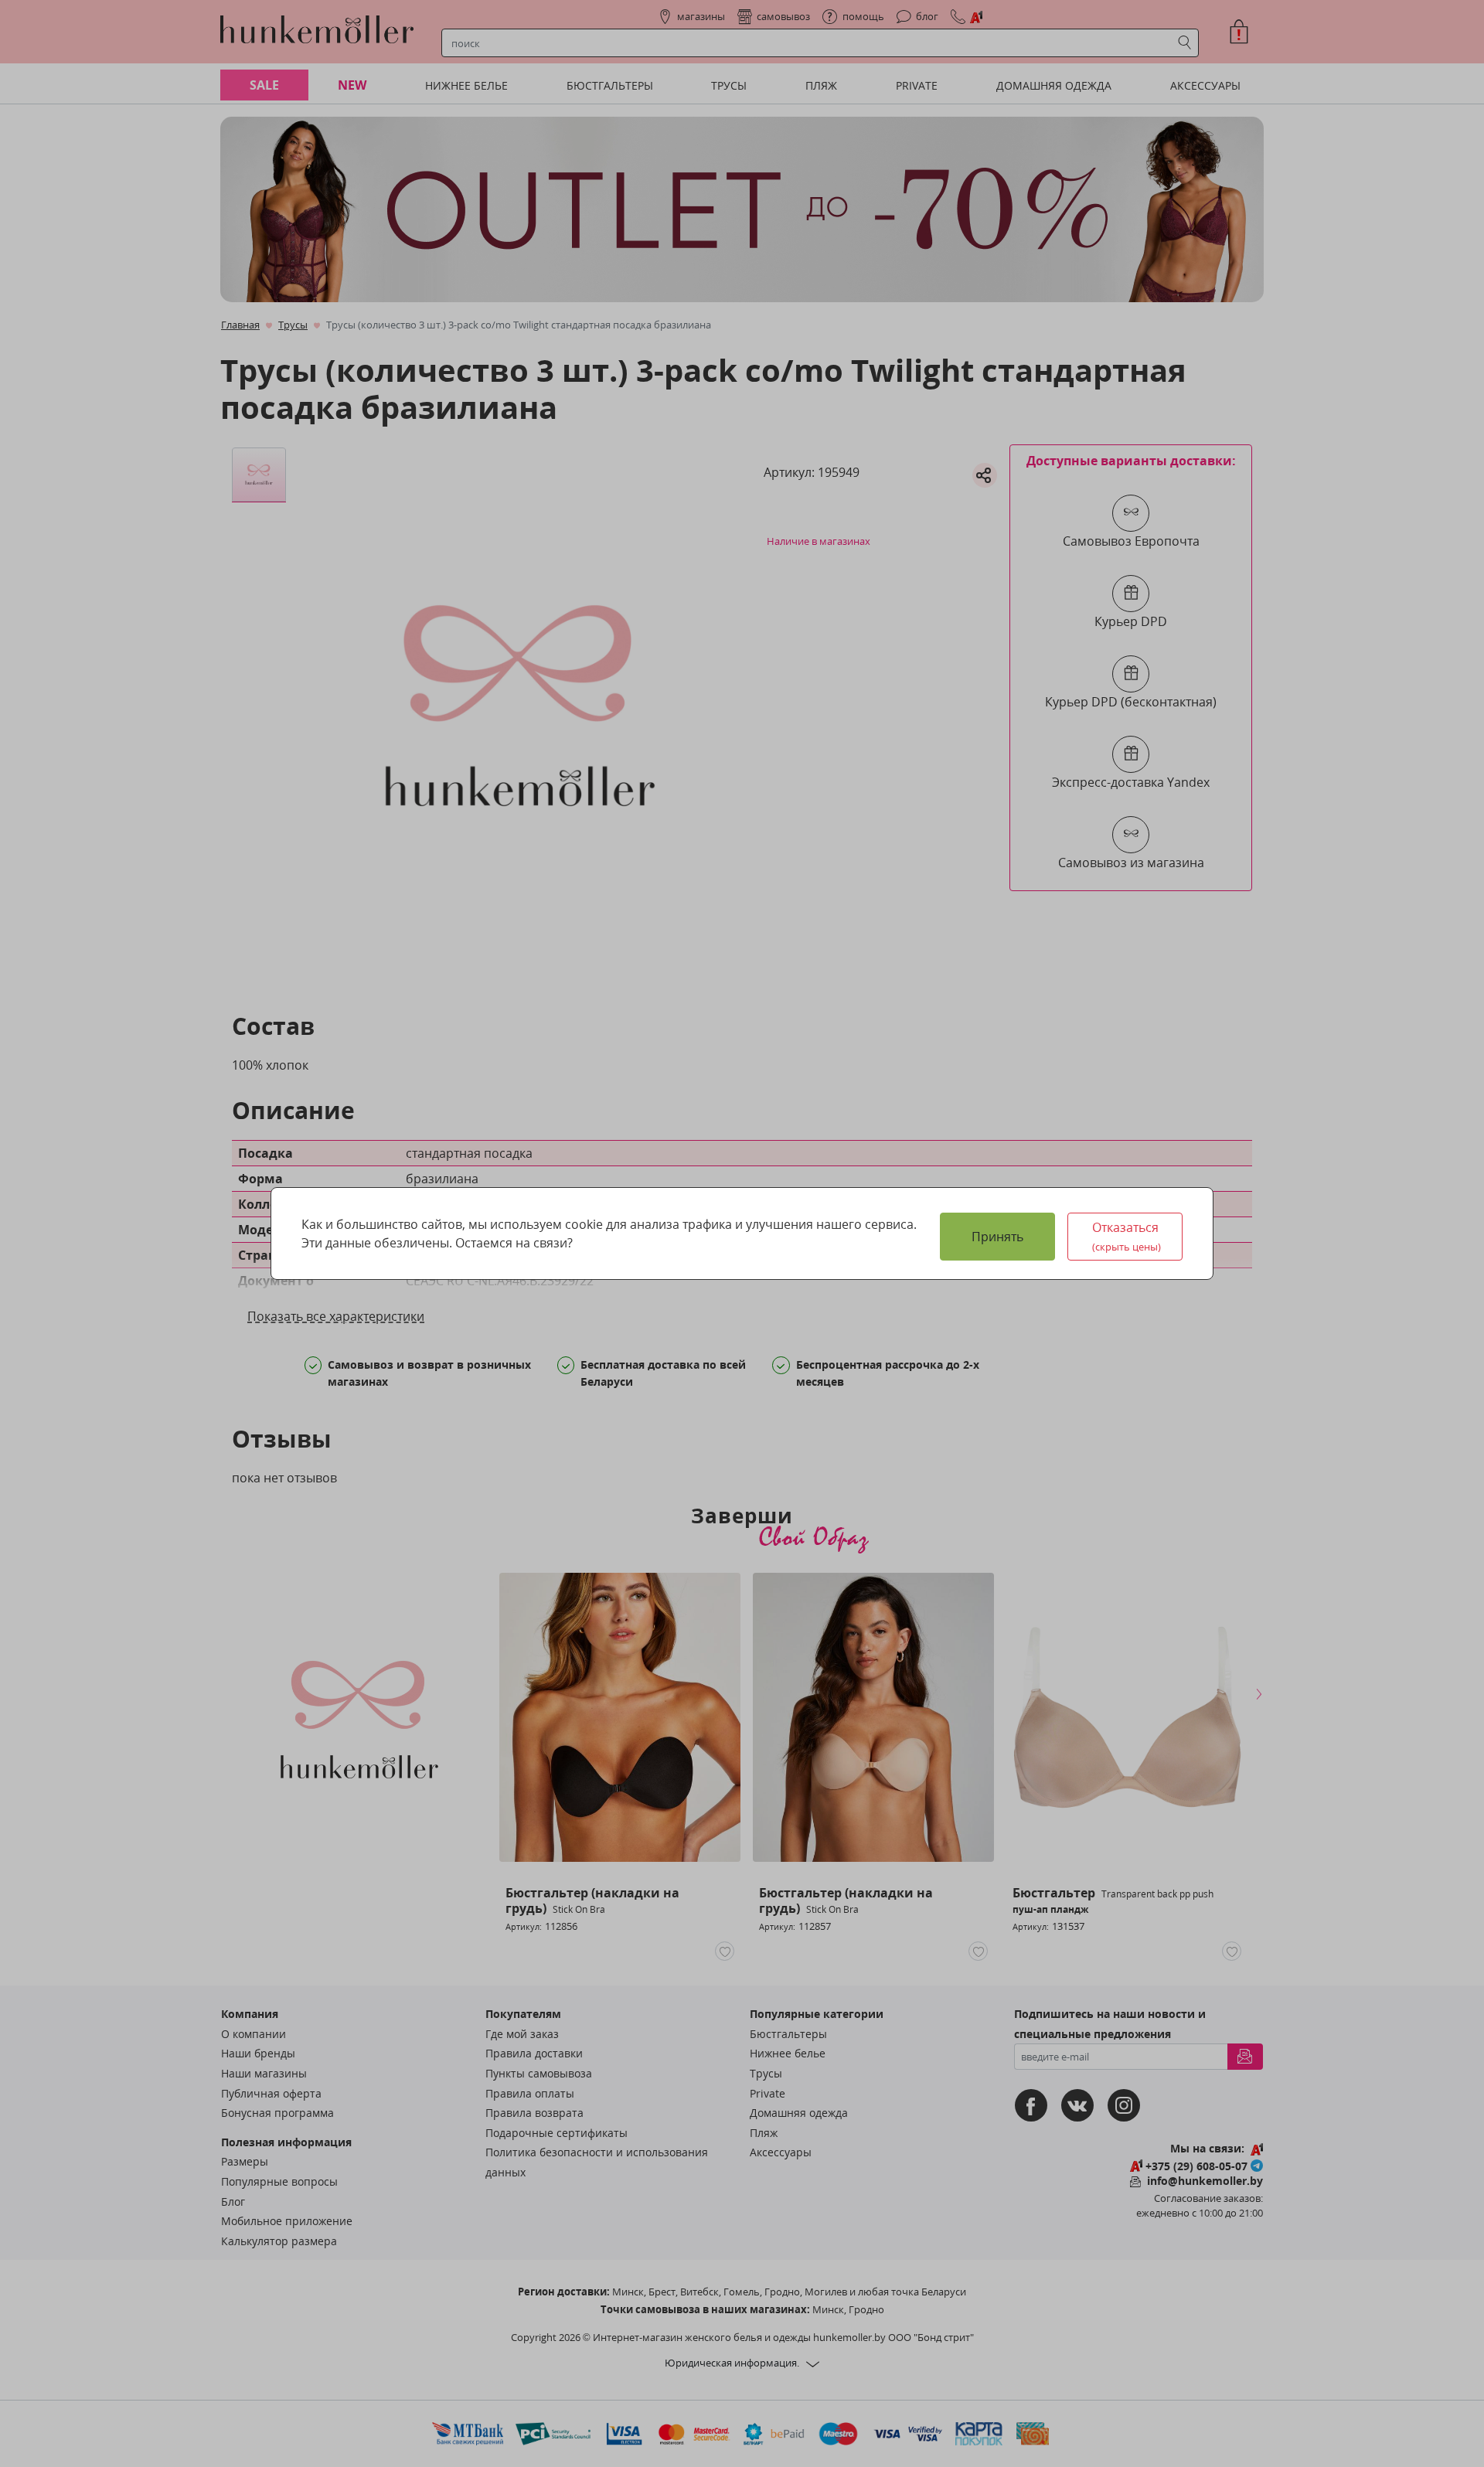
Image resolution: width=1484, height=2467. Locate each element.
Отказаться (1127, 1236)
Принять (997, 1237)
